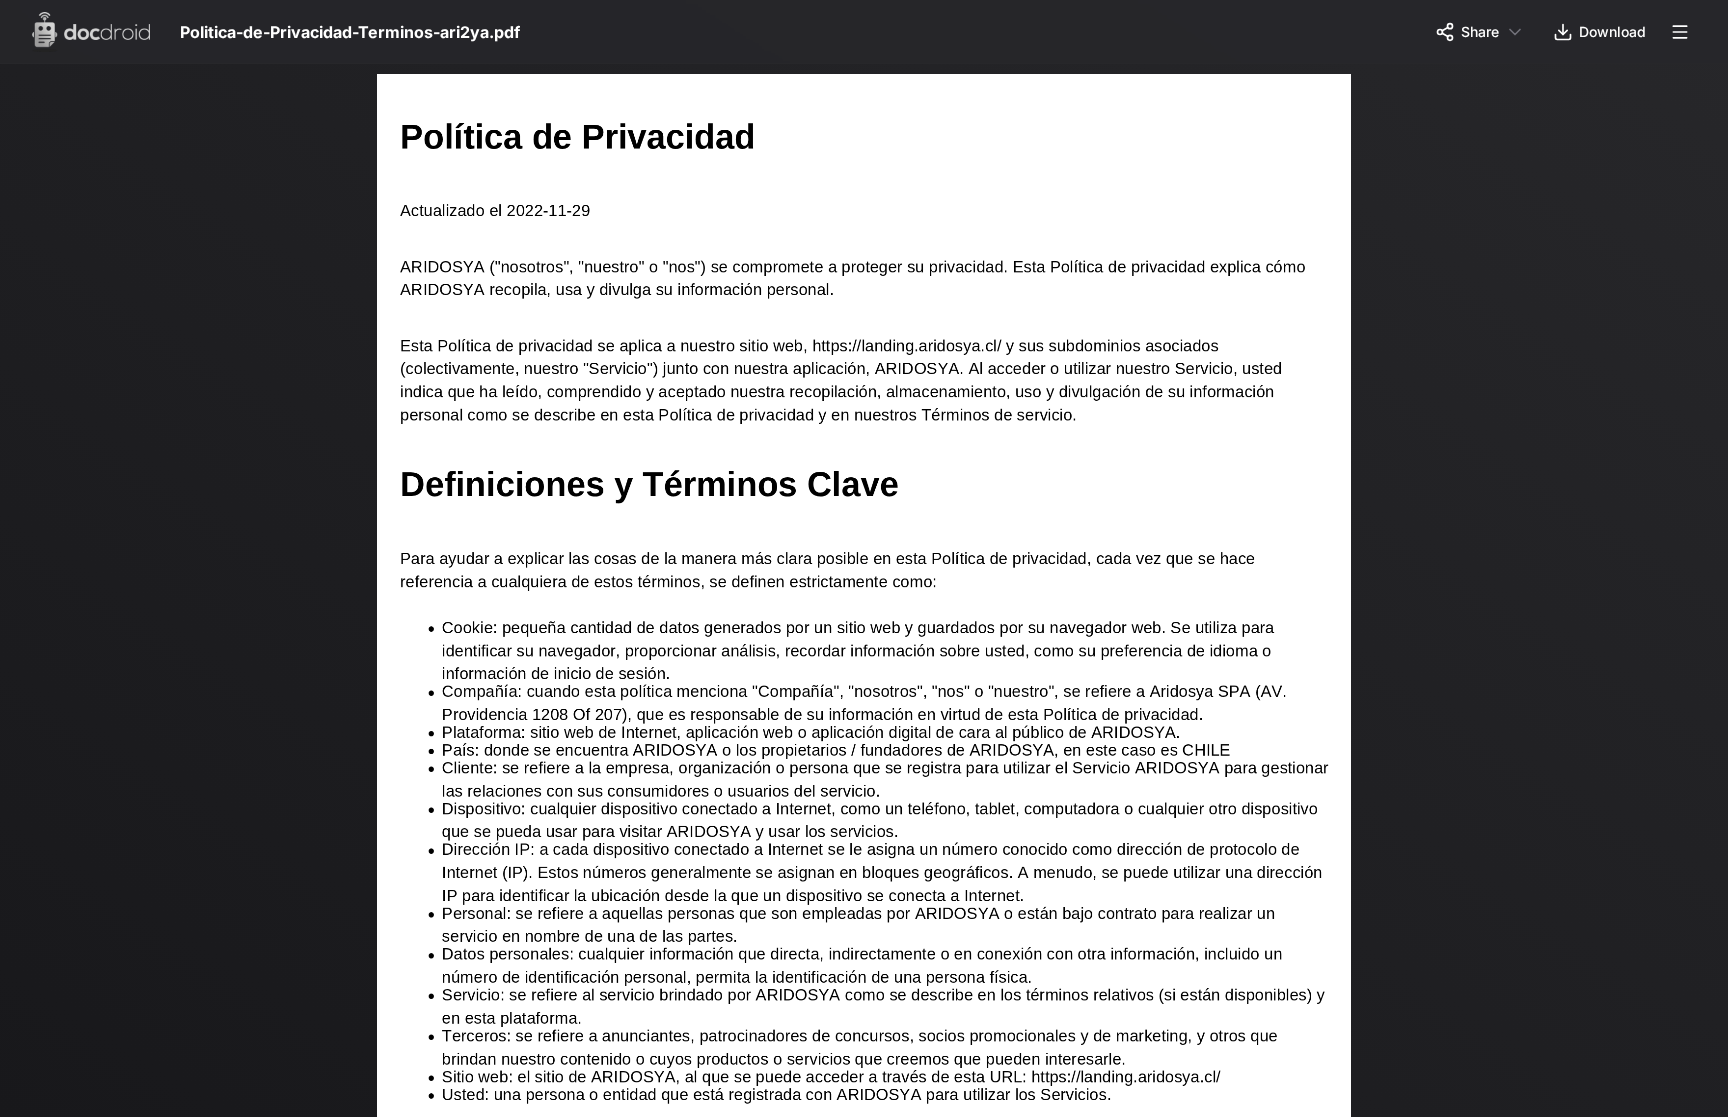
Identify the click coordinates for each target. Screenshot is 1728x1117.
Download (1612, 31)
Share (1480, 31)
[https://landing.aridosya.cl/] (937, 348)
